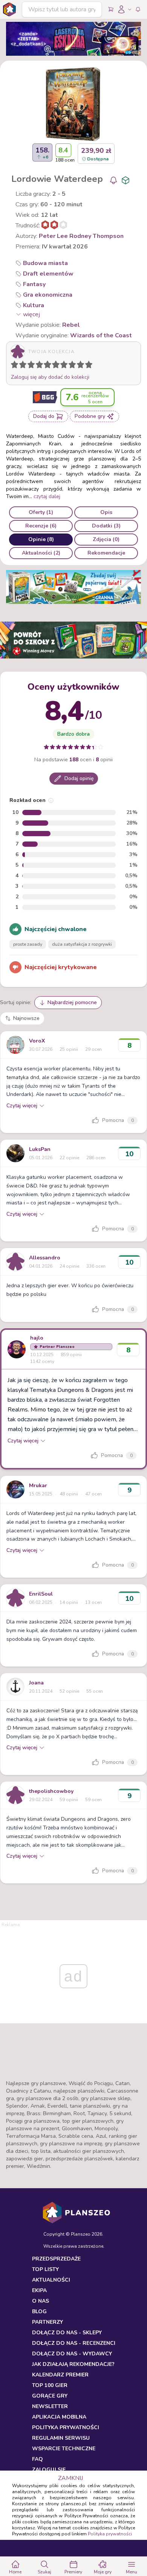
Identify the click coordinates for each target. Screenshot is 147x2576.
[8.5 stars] (79, 366)
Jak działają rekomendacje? (73, 2364)
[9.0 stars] (82, 366)
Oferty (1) (41, 512)
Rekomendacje (106, 553)
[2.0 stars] (24, 366)
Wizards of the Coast (101, 335)
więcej (31, 314)
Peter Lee (53, 236)
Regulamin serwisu (61, 2438)
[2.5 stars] (29, 366)
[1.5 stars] (21, 366)
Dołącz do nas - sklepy (67, 2333)
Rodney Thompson (96, 236)
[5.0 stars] (49, 366)
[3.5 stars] (38, 366)
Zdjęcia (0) (106, 539)
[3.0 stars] (33, 366)
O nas (41, 2301)
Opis (106, 512)
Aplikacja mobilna (59, 2417)
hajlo (37, 1338)
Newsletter (50, 2406)
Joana (36, 1683)
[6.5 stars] (62, 366)
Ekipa (39, 2290)
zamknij (70, 2478)
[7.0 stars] (66, 366)
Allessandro (45, 1258)
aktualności (51, 2280)
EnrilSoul (41, 1594)
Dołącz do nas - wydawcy (72, 2354)
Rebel (71, 325)
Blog (39, 2312)
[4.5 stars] (46, 366)
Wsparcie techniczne (64, 2449)
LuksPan (40, 1149)
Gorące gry (50, 2396)
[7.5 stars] (70, 366)
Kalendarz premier (60, 2375)
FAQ (38, 2459)
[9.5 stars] (87, 366)
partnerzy (47, 2322)
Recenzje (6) (41, 526)
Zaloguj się (49, 2470)
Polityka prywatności (110, 2534)
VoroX (37, 1041)
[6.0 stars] (58, 366)
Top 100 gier (50, 2385)
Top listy (45, 2269)
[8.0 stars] (74, 366)
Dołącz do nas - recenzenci (74, 2343)
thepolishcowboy (51, 1791)
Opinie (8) (41, 539)
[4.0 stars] (41, 366)
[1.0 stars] (16, 366)
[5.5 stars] (54, 366)
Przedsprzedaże (56, 2259)
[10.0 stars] (90, 366)
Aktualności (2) (41, 553)
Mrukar (38, 1485)
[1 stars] (13, 366)
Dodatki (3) (106, 526)
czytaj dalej (47, 496)
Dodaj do (44, 416)
